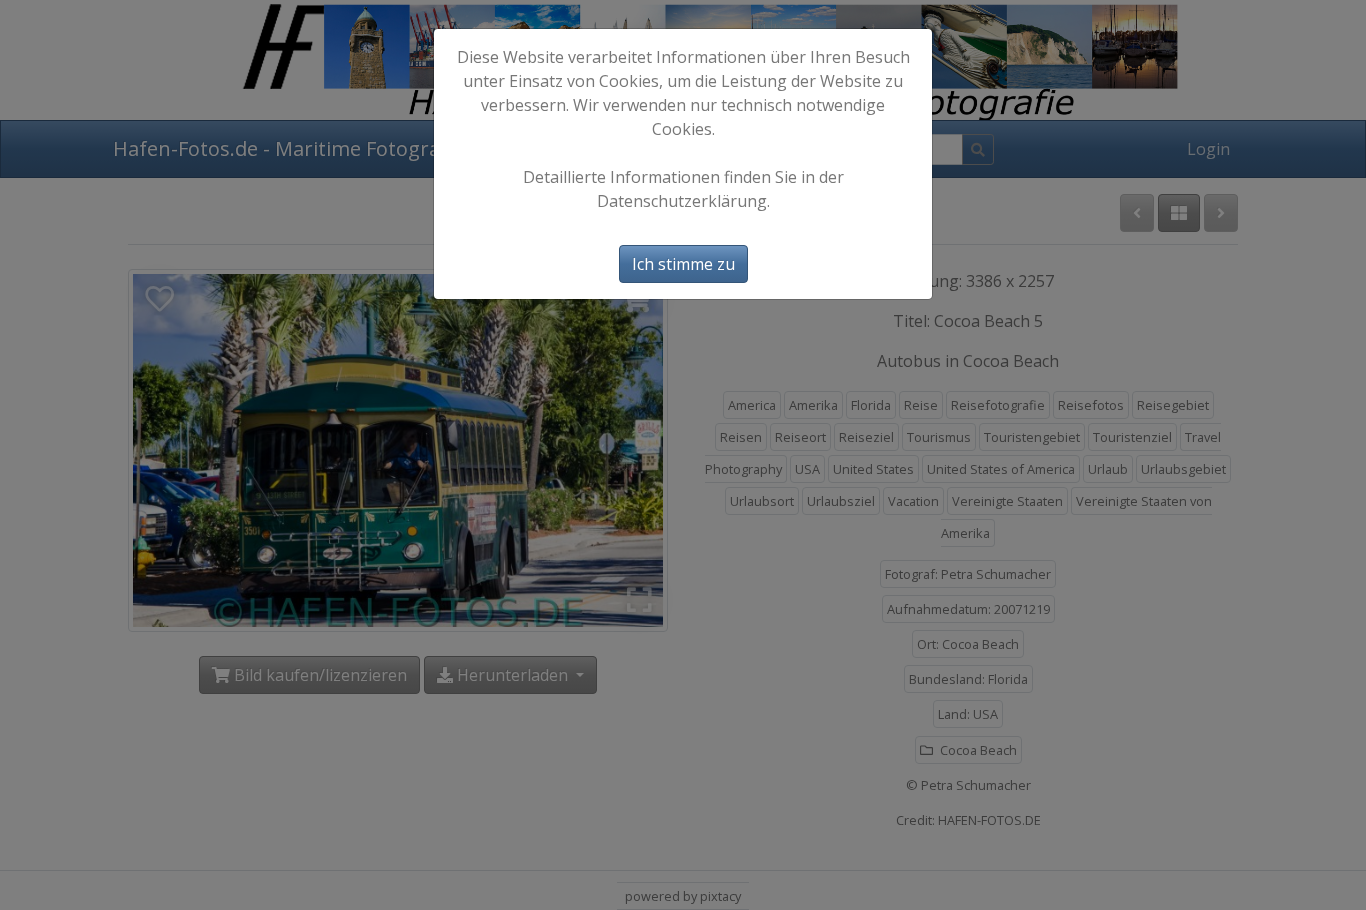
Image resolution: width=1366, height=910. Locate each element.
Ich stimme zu (683, 264)
